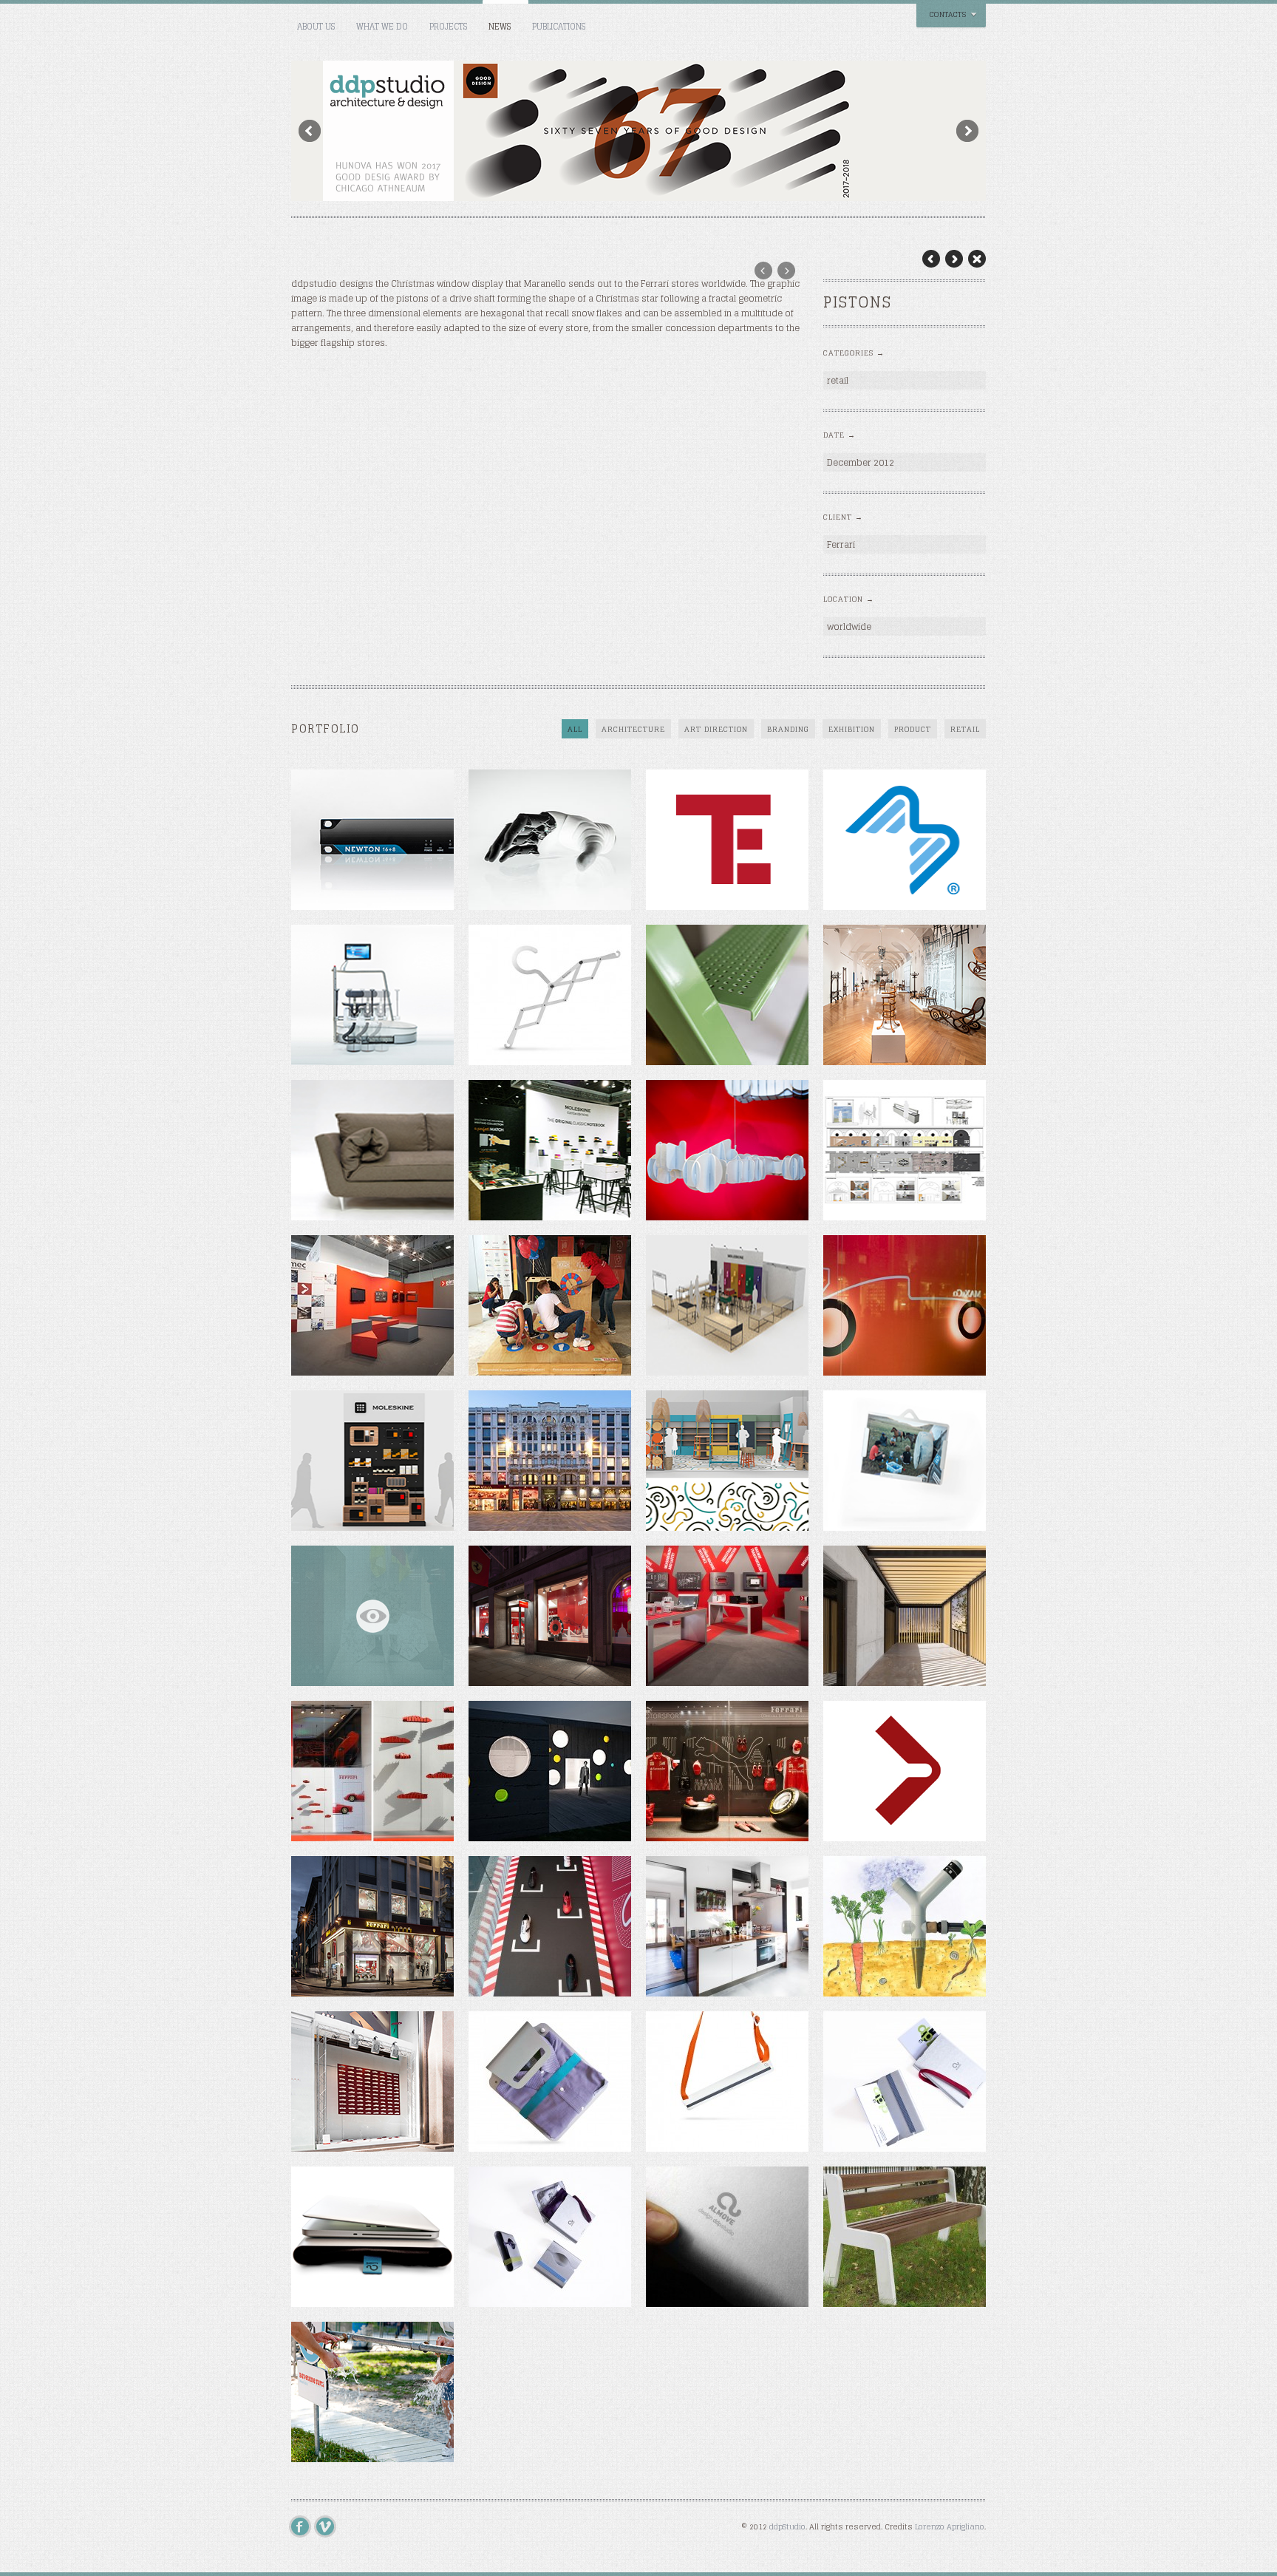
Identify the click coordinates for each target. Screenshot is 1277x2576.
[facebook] (304, 2526)
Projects (448, 27)
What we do (382, 27)
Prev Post (931, 259)
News (500, 27)
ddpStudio (787, 2526)
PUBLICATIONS (559, 27)
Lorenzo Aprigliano (950, 2526)
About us (316, 27)
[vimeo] (329, 2526)
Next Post (954, 259)
